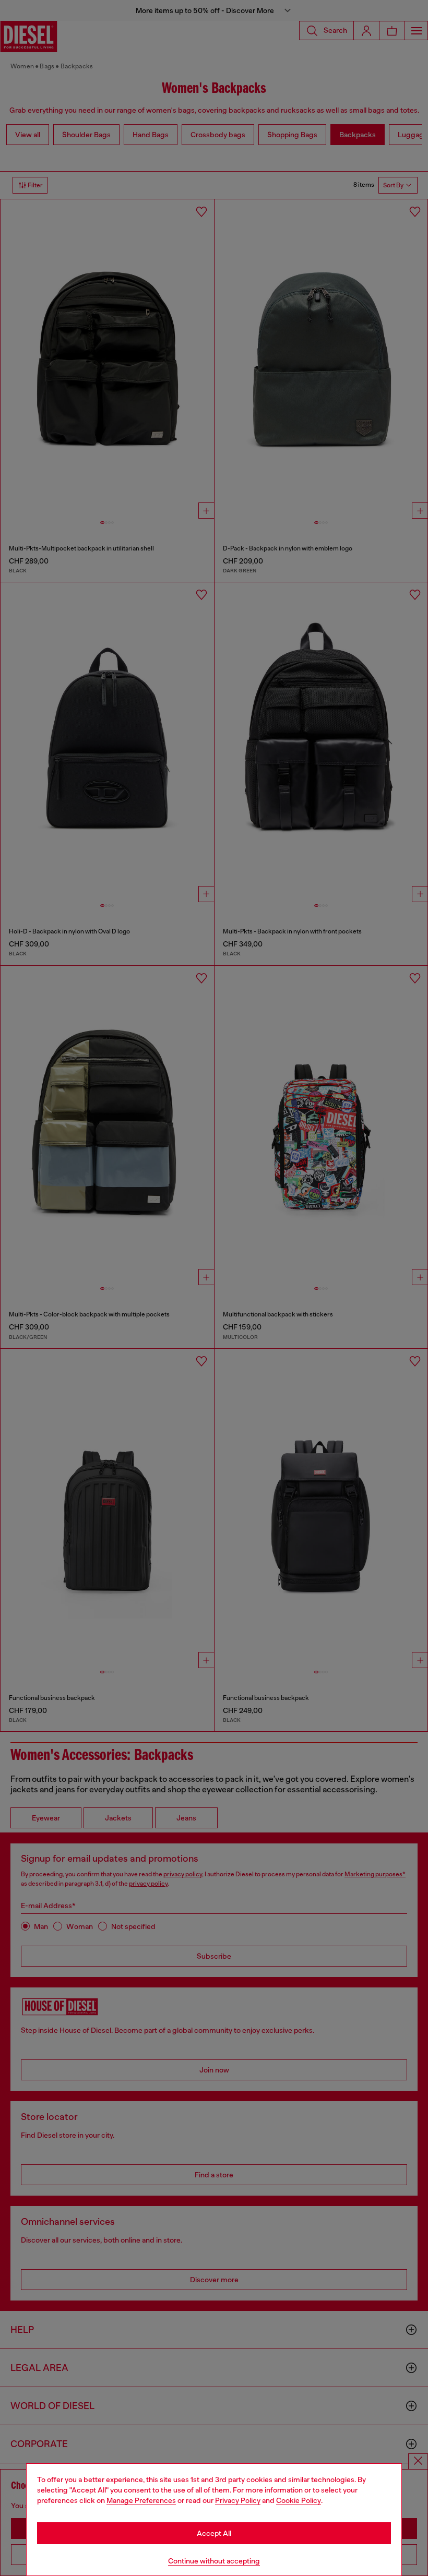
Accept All (214, 2533)
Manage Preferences (141, 2500)
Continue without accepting (214, 2561)
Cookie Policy (299, 2500)
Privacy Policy (238, 2500)
